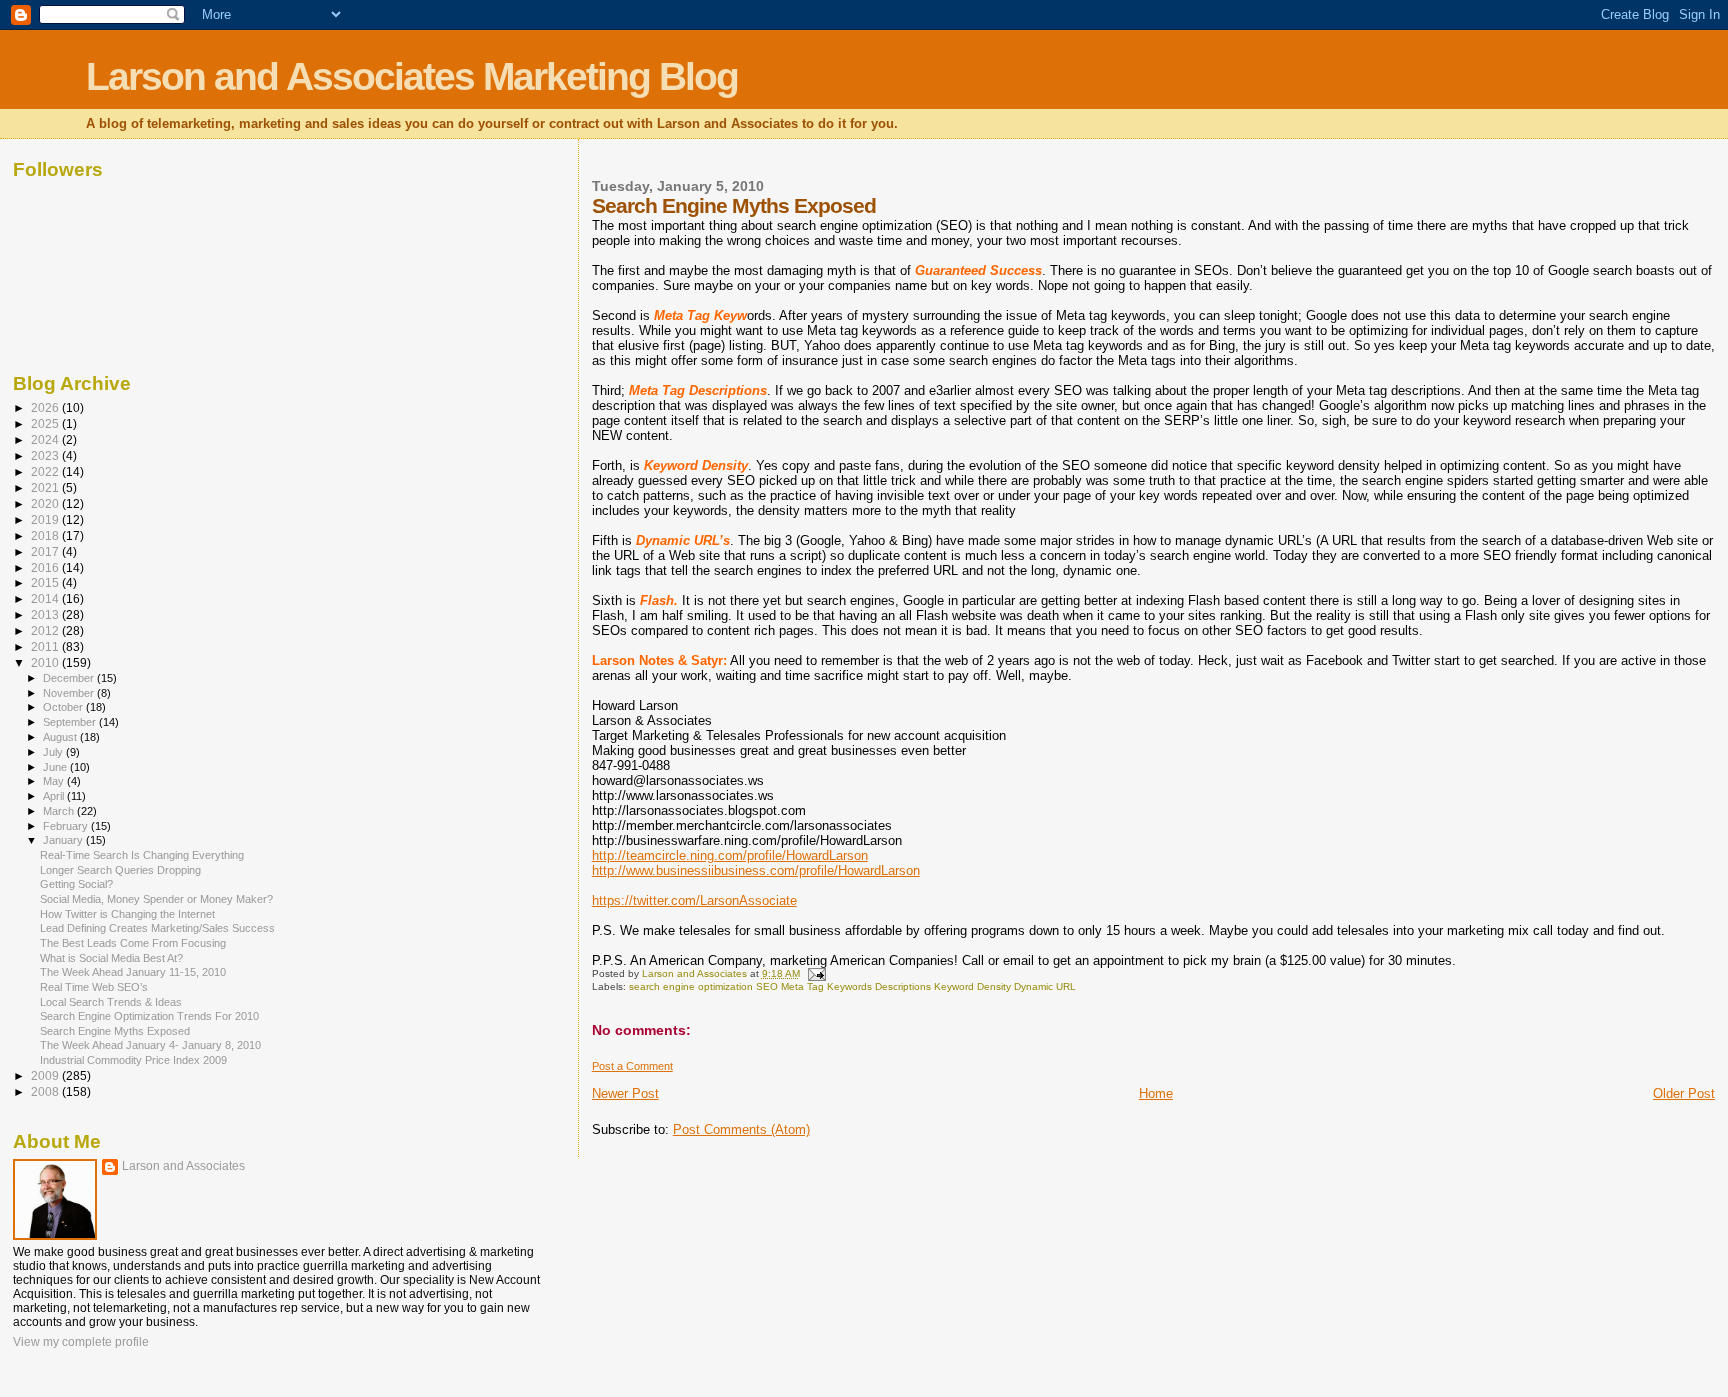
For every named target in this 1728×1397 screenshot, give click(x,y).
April (55, 796)
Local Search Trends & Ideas (111, 1002)
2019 (46, 519)
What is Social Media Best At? (111, 958)
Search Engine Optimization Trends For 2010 (149, 1016)
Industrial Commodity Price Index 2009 (133, 1060)
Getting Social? (76, 884)
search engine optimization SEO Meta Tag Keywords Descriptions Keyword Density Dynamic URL (852, 986)
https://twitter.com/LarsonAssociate (694, 900)
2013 (46, 614)
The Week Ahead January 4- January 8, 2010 (150, 1045)
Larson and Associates (183, 1166)
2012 (46, 630)
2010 (46, 662)
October (64, 707)
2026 (46, 407)
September (71, 722)
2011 (46, 646)
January (64, 840)
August (61, 737)
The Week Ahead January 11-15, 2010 (133, 972)
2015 (46, 582)
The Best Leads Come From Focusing (133, 943)
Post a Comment (632, 1066)
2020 (46, 503)
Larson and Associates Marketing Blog (412, 76)
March (60, 811)
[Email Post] (816, 973)
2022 (46, 471)
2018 (46, 535)
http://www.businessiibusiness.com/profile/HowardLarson (756, 870)
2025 (46, 423)
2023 (46, 455)
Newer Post (625, 1093)
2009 (46, 1075)
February (67, 826)
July (54, 752)
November (70, 693)
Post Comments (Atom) (741, 1129)
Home (1156, 1093)
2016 (46, 567)
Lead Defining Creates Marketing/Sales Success (157, 928)
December (70, 678)
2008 (46, 1091)
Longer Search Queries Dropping (120, 870)
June (56, 767)
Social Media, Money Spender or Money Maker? (156, 899)
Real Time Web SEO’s (94, 987)
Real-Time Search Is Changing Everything (142, 855)
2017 (46, 551)
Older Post (1684, 1093)
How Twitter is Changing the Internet (127, 914)
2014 (46, 598)
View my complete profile (81, 1342)
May (55, 781)
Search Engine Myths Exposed (115, 1031)
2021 (46, 487)
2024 (46, 439)
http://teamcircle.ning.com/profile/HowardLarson (730, 855)
